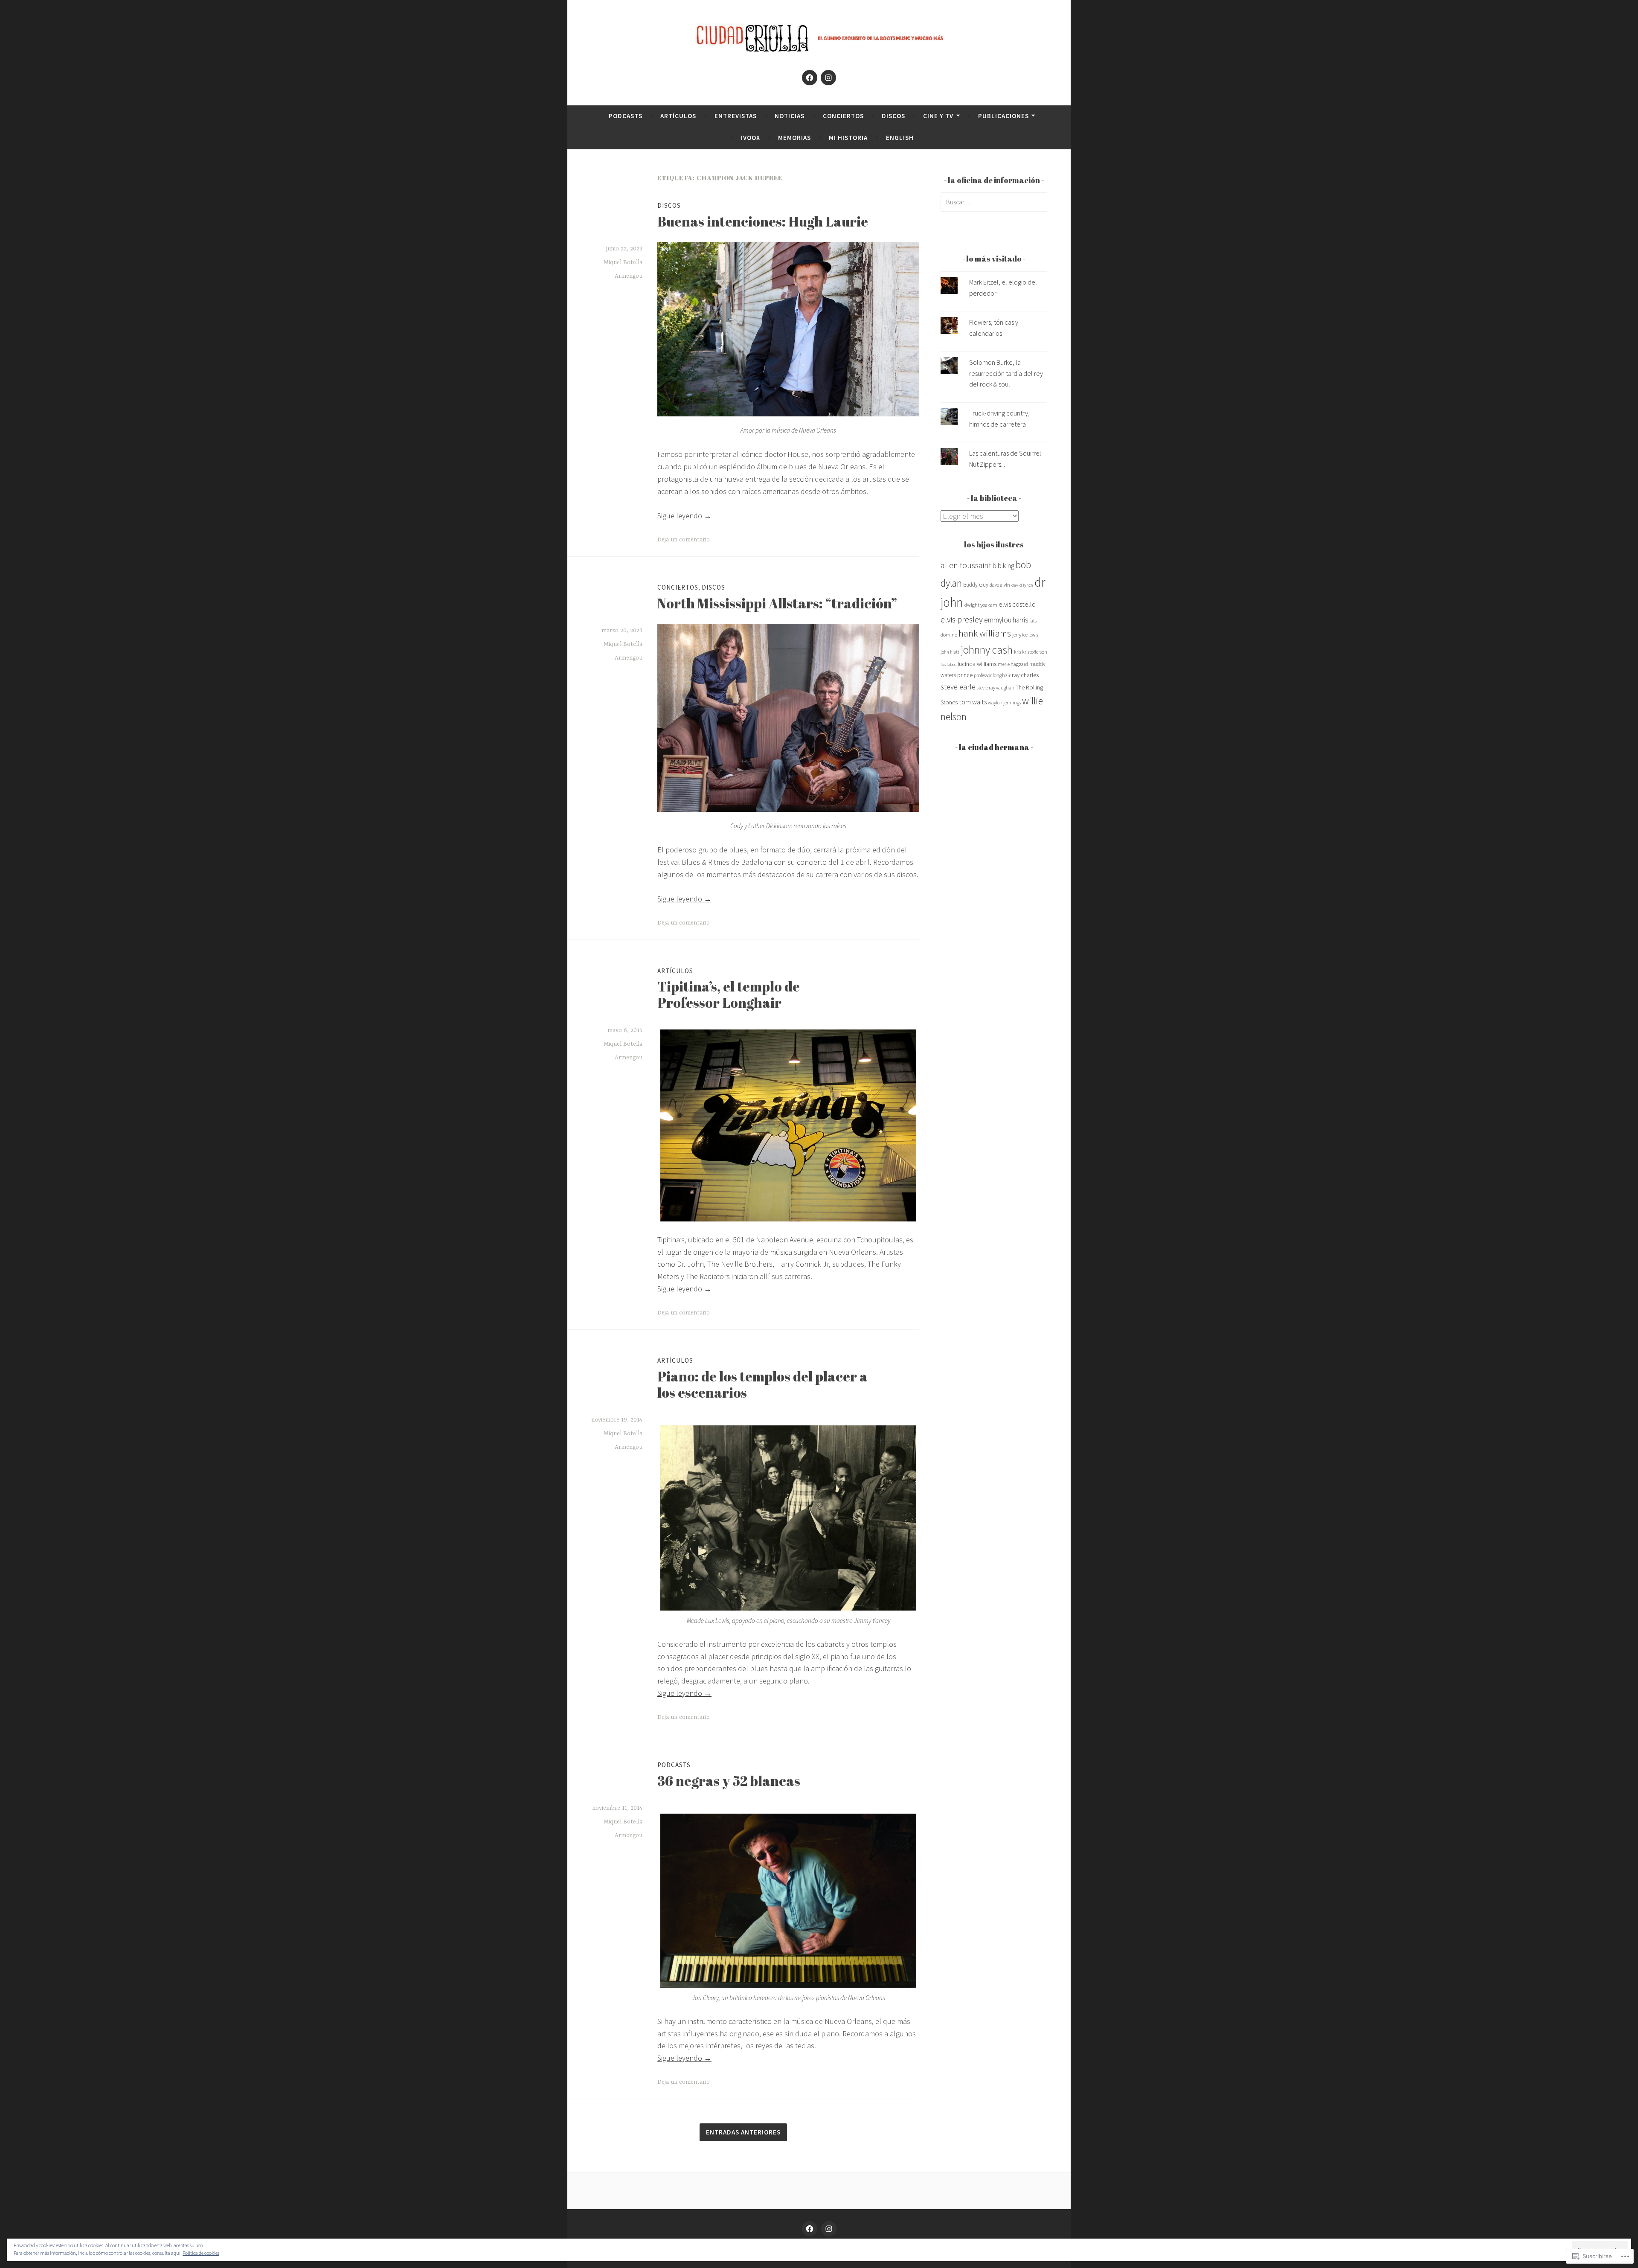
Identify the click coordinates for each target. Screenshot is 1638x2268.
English (900, 138)
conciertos (843, 116)
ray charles (1025, 675)
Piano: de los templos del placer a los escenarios (762, 1384)
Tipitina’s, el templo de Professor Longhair (729, 994)
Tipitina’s (671, 1240)
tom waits (973, 702)
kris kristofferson (1031, 652)
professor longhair (992, 675)
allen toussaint (966, 565)
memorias (794, 138)
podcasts (626, 116)
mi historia (848, 138)
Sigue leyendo (684, 516)
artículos (678, 116)
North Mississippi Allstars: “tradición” (777, 603)
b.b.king (1003, 566)
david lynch (1022, 585)
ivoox (751, 138)
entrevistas (736, 116)
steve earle (958, 687)
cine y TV (938, 116)
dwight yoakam (981, 605)
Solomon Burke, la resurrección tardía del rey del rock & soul (1006, 373)
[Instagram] (828, 78)
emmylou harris (1006, 620)
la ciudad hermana (994, 747)
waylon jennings (1004, 703)
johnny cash (987, 650)
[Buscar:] (994, 202)
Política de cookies (201, 2253)
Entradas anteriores (743, 2132)
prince (965, 675)
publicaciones (1003, 116)
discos (893, 116)
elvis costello (1017, 604)
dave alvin (1000, 585)
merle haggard (1013, 664)
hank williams (985, 633)
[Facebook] (810, 78)
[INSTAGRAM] (829, 2229)
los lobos (948, 664)
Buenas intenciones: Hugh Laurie (763, 221)
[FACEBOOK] (810, 2229)
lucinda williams (977, 664)
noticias (790, 116)
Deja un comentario (684, 540)
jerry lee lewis (1025, 635)
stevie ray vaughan (996, 688)
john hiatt (950, 652)
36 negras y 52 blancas (729, 1781)
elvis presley (962, 619)
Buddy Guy (976, 585)
